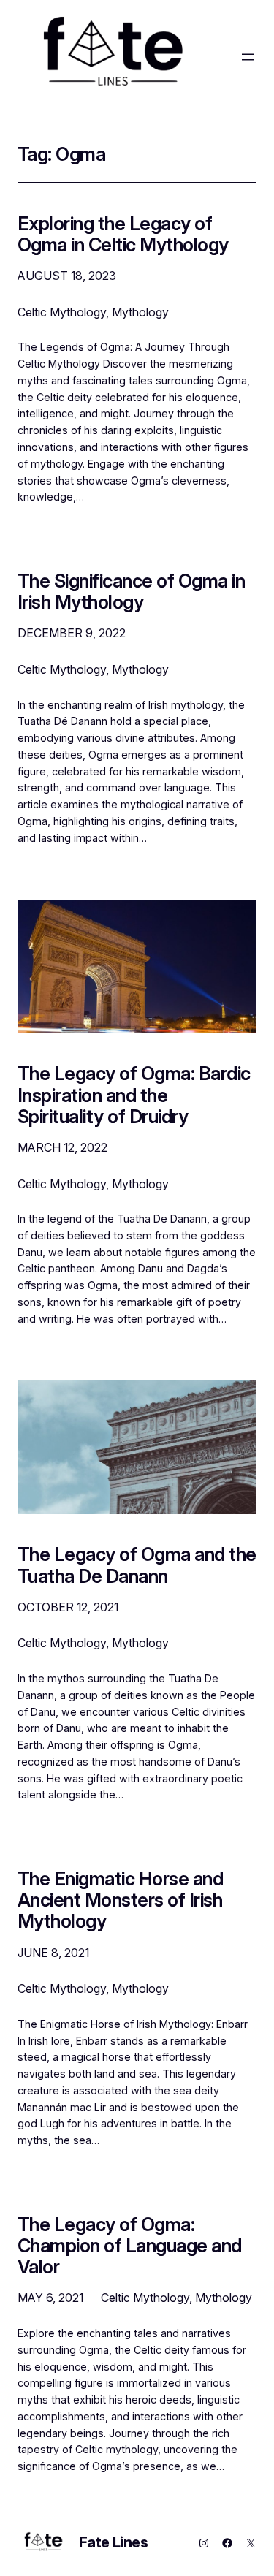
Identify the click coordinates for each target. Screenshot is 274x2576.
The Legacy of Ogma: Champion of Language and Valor (130, 2246)
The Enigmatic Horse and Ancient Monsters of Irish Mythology (120, 1900)
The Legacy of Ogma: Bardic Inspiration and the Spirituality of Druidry (134, 1095)
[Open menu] (248, 57)
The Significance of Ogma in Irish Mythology (131, 591)
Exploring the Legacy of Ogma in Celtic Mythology (123, 234)
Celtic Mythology (62, 312)
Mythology (140, 312)
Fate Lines (114, 2542)
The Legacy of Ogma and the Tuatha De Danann (137, 1565)
